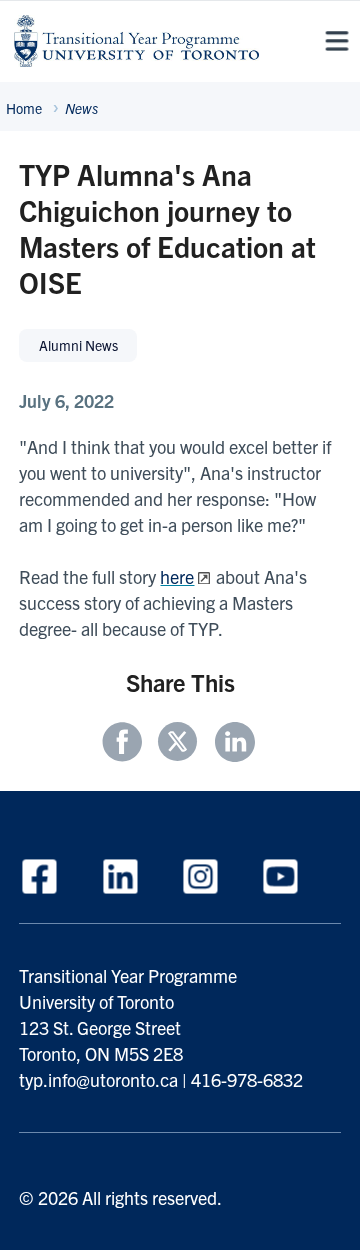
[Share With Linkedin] (233, 744)
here (177, 576)
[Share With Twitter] (180, 744)
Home (24, 108)
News (81, 108)
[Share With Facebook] (127, 744)
